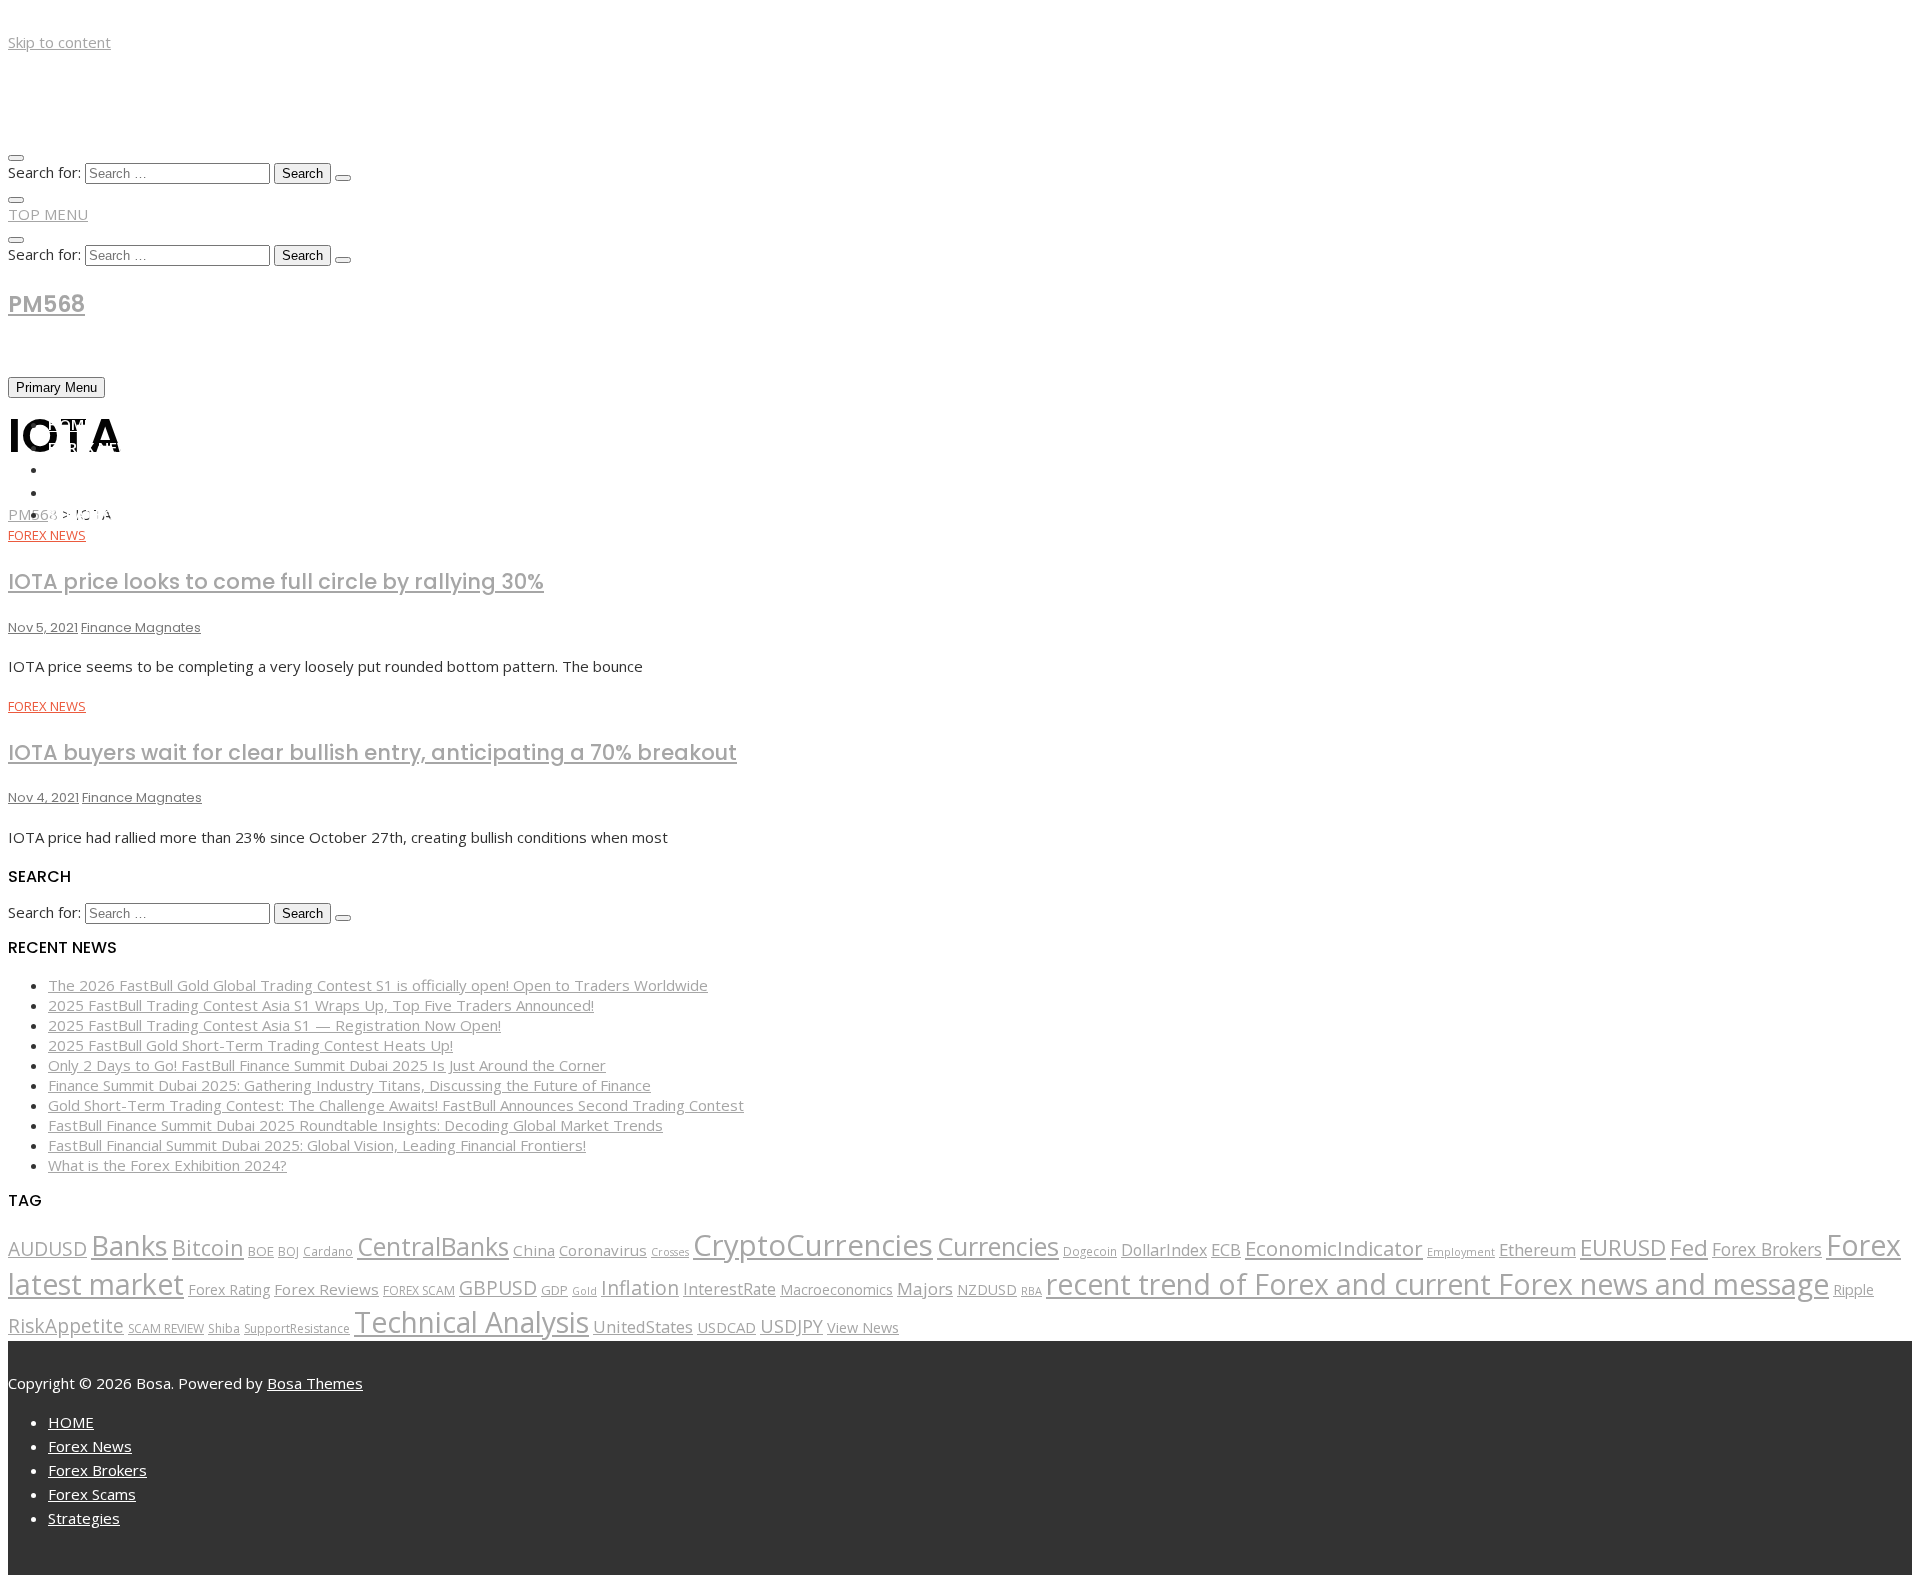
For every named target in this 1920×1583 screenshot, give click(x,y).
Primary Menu (56, 387)
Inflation (640, 1287)
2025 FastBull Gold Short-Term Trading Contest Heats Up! (250, 1045)
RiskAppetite (66, 1326)
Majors (925, 1288)
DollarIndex (1164, 1250)
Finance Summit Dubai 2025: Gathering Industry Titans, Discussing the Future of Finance (349, 1085)
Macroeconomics (836, 1289)
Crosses (670, 1252)
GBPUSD (498, 1287)
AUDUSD (47, 1249)
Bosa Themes (315, 1383)
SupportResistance (297, 1328)
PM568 (46, 304)
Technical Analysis (471, 1322)
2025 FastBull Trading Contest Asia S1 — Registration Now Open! (274, 1025)
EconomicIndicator (1334, 1248)
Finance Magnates (141, 627)
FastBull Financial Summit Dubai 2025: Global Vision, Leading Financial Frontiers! (317, 1145)
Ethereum (1537, 1249)
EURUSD (1623, 1247)
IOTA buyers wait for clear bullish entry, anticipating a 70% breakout (372, 752)
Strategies (91, 514)
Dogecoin (1090, 1251)
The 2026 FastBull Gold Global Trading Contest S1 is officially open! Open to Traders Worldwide (378, 985)
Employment (1461, 1251)
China (534, 1250)
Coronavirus (603, 1250)
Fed (1689, 1247)
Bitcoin (208, 1247)
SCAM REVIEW (166, 1328)
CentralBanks (433, 1246)
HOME (70, 424)
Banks (129, 1245)
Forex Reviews (326, 1289)
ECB (1226, 1249)
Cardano (328, 1251)
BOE (261, 1251)
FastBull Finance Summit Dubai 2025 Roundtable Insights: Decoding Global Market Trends (355, 1125)
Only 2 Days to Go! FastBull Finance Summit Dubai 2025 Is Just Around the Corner (327, 1065)
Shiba (224, 1328)
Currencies (998, 1246)
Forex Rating (229, 1289)
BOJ (288, 1251)
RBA (1031, 1290)
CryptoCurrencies (813, 1245)
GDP (554, 1290)
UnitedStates (643, 1326)
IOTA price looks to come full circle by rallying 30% (276, 581)
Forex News (93, 447)
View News (863, 1327)
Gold (584, 1291)
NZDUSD (987, 1289)
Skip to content (59, 42)
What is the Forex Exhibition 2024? (167, 1165)
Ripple (1853, 1289)
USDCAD (726, 1327)
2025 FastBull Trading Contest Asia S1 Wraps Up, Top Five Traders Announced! (321, 1005)
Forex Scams (97, 492)
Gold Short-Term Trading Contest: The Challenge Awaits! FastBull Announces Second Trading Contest (396, 1105)
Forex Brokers (105, 469)
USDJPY (791, 1326)
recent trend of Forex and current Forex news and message (1437, 1284)
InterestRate (729, 1289)
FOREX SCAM (419, 1290)
